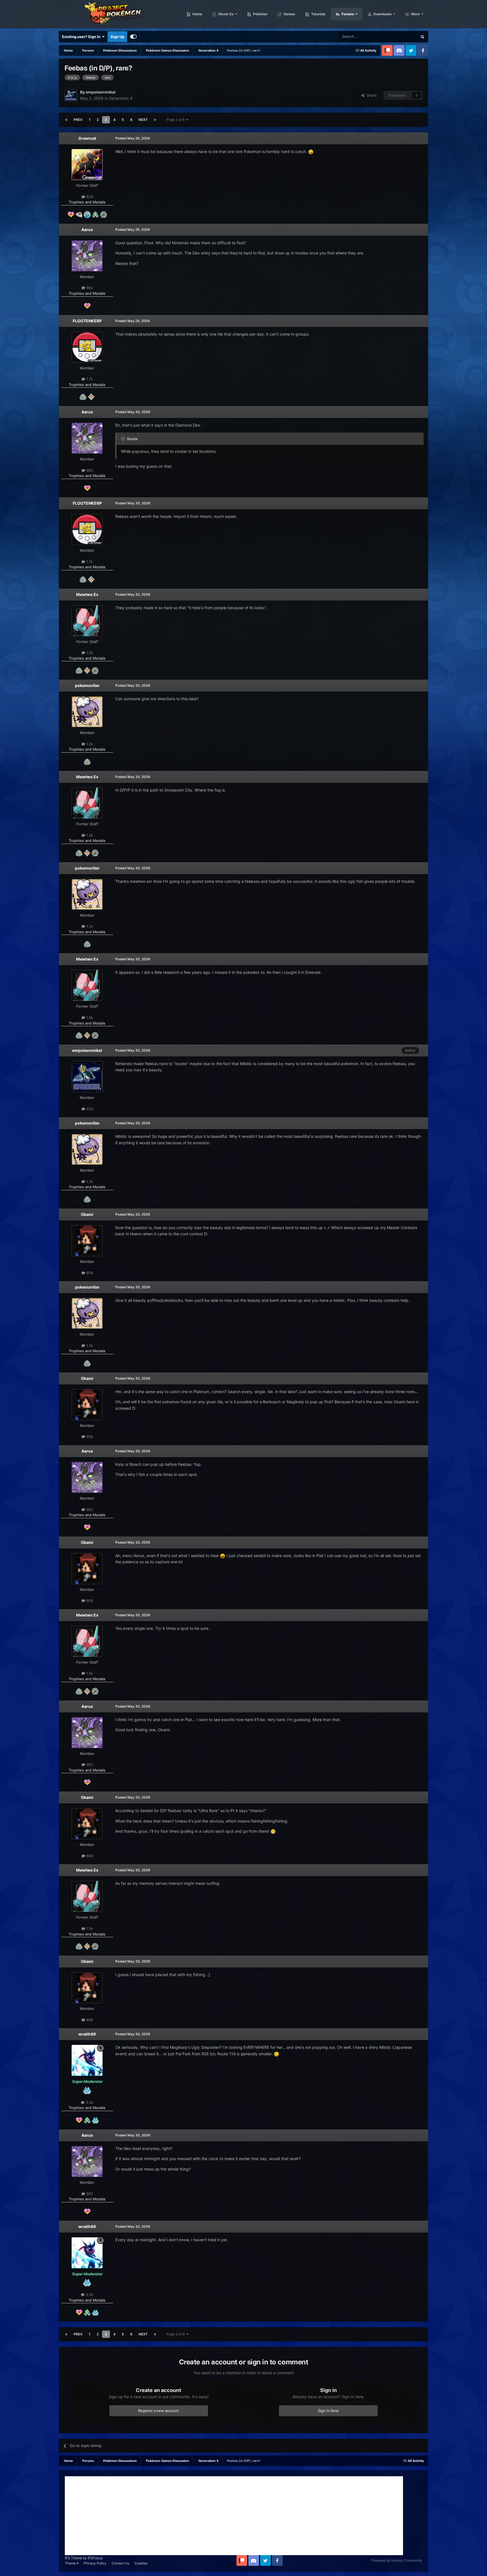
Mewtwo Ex (87, 594)
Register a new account (159, 2411)
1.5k (89, 653)
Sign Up (117, 37)
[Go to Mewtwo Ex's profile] (87, 621)
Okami (87, 1214)
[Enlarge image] (311, 151)
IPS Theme (73, 2558)
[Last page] (155, 120)
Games (289, 14)
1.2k (89, 744)
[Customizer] (133, 37)
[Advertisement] (234, 2516)
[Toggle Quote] (123, 439)
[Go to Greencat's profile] (87, 165)
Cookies (141, 2563)
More (415, 14)
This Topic (401, 36)
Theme (71, 2563)
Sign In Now (328, 2411)
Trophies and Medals (87, 202)
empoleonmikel (87, 1050)
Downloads (382, 14)
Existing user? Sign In (82, 37)
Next (143, 120)
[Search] (422, 37)
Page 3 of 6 (176, 120)
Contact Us (120, 2563)
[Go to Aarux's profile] (87, 256)
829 (89, 197)
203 (89, 1109)
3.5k (89, 2102)
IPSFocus (95, 2558)
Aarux (87, 230)
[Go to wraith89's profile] (87, 2060)
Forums (347, 14)
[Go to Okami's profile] (87, 1241)
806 (89, 1273)
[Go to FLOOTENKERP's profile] (87, 347)
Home (197, 14)
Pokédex (260, 14)
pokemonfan (87, 685)
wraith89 (87, 2034)
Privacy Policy (95, 2563)
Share (371, 95)
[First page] (66, 120)
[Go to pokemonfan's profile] (87, 712)
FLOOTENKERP (87, 321)
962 (89, 288)
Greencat (87, 138)
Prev (78, 120)
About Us (225, 14)
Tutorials (318, 14)
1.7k (89, 379)
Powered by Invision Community (397, 2560)
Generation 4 (121, 98)
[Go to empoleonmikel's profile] (71, 95)
